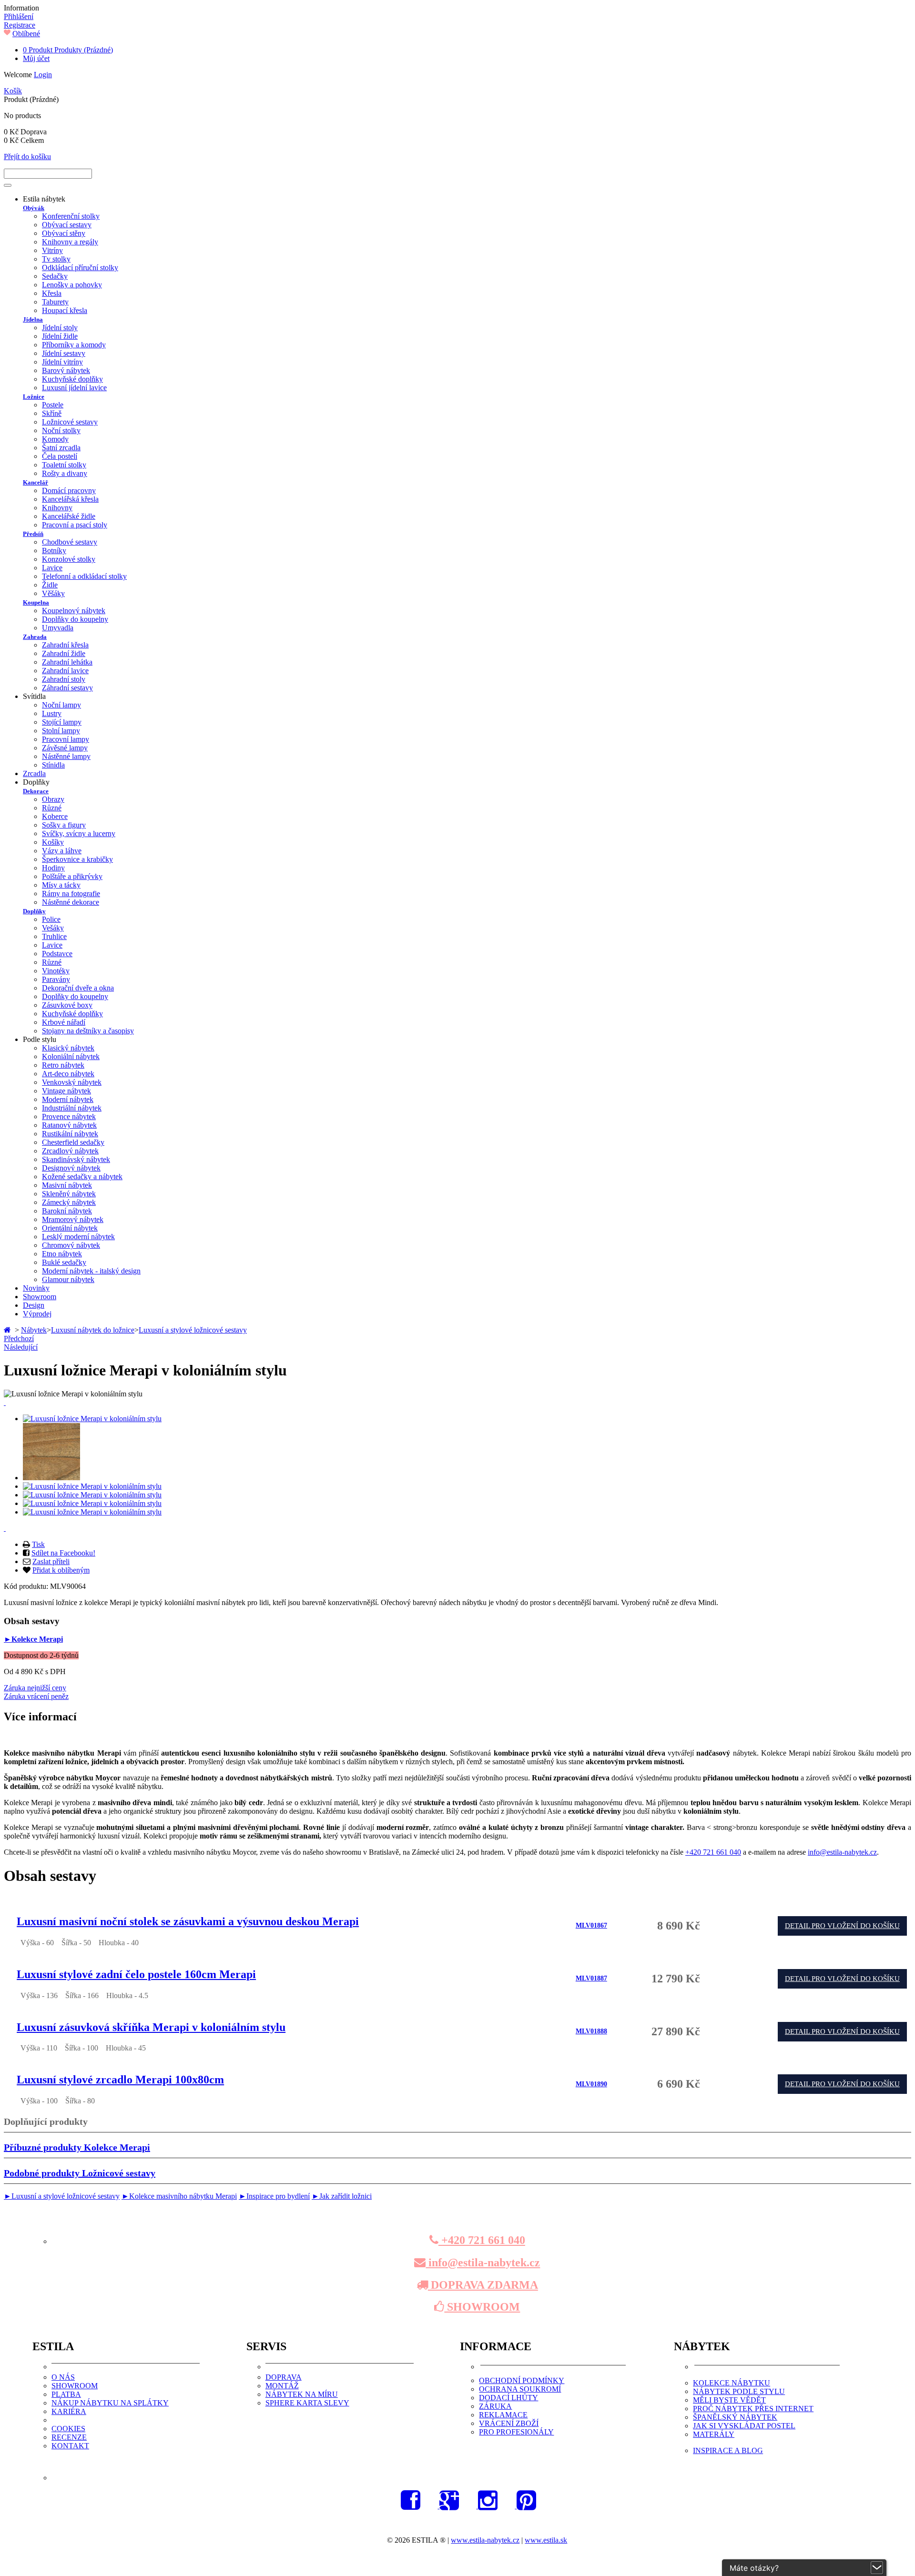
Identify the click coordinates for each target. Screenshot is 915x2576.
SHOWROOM (482, 2307)
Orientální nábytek (70, 1228)
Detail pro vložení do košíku (842, 1926)
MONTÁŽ (282, 2386)
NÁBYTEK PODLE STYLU (739, 2391)
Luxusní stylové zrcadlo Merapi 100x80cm (120, 2080)
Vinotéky (56, 971)
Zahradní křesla (65, 645)
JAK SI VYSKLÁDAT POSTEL (744, 2426)
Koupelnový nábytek (74, 611)
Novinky (36, 1288)
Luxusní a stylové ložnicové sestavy (193, 1330)
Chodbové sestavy (70, 542)
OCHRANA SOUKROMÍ (520, 2389)
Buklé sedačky (64, 1262)
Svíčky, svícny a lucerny (79, 833)
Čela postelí (60, 456)
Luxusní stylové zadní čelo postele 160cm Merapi (136, 1974)
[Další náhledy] (5, 1402)
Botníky (54, 551)
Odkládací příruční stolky (80, 268)
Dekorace (36, 791)
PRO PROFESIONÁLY (516, 2432)
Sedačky (55, 276)
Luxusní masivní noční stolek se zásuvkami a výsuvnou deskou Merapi (188, 1921)
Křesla (52, 293)
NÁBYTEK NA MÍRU (302, 2394)
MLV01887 (591, 1978)
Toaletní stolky (64, 465)
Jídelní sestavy (64, 353)
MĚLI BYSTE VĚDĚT (729, 2400)
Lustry (52, 713)
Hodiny (53, 868)
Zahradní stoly (64, 679)
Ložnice (34, 397)
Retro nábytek (63, 1065)
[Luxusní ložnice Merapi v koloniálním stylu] (92, 1419)
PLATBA (66, 2394)
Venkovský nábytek (72, 1082)
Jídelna (33, 319)
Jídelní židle (60, 336)
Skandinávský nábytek (76, 1159)
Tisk (38, 1544)
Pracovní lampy (66, 739)
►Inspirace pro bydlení (274, 2196)
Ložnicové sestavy (70, 422)
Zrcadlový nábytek (70, 1151)
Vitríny (52, 250)
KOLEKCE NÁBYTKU (732, 2383)
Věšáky (53, 593)
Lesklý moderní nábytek (78, 1237)
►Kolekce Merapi (33, 1639)
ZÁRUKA (495, 2406)
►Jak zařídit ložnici (342, 2196)
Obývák (34, 208)
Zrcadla (34, 773)
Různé (52, 808)
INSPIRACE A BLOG (728, 2450)
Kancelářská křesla (70, 499)
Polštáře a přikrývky (72, 876)
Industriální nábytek (72, 1108)
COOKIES (68, 2429)
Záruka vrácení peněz (36, 1696)
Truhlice (54, 936)
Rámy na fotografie (71, 894)
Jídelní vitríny (62, 362)
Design (34, 1305)
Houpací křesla (65, 310)
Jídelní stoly (60, 328)
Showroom (40, 1297)
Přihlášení (19, 16)
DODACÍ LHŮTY (508, 2398)
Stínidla (53, 765)
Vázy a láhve (62, 851)
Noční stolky (61, 430)
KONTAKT (70, 2446)
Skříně (52, 413)
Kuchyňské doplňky (72, 379)
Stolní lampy (61, 731)
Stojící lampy (62, 722)
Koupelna (36, 602)
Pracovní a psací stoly (75, 525)
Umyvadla (58, 628)
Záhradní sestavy (67, 688)
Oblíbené (26, 34)
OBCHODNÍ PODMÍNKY (522, 2380)
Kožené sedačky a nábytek (82, 1177)
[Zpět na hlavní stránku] (8, 1330)
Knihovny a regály (70, 242)
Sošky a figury (64, 825)
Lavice (52, 568)
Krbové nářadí (64, 1022)
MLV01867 (591, 1925)
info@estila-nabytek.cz (842, 1852)
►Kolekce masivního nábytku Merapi (179, 2196)
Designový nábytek (71, 1168)
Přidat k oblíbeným (61, 1570)
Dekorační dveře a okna (78, 988)
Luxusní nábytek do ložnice (93, 1330)
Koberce (55, 816)
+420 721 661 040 (713, 1852)
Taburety (55, 302)
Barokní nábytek (67, 1211)
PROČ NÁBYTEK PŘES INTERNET (753, 2409)
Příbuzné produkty (77, 2147)
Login (43, 75)
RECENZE (69, 2437)
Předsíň (33, 534)
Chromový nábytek (71, 1245)
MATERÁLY (714, 2434)
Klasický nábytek (68, 1048)
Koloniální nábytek (71, 1056)
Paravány (56, 979)
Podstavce (57, 954)
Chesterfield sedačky (73, 1142)
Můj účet (36, 58)
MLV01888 (591, 2031)
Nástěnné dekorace (71, 902)
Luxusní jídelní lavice (74, 388)
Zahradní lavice (65, 671)
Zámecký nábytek (69, 1202)
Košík (13, 91)
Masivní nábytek (67, 1185)
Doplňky (34, 911)
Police (51, 919)
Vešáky (53, 928)
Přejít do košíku (27, 157)
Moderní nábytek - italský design (91, 1271)
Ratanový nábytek (69, 1125)
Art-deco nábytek (68, 1074)
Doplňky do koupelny (75, 619)
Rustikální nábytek (70, 1134)
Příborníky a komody (74, 345)
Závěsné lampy (65, 748)
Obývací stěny (64, 233)
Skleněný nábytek (69, 1194)
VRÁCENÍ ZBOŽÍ (509, 2423)
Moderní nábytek (68, 1099)
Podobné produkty (80, 2173)
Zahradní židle (64, 653)
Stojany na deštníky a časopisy (88, 1031)
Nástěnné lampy (66, 756)
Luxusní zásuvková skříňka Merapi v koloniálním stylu (151, 2027)
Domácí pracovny (69, 490)
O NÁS (63, 2377)
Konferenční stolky (71, 216)
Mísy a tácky (61, 885)
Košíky (53, 842)
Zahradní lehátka (67, 662)
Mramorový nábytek (73, 1219)
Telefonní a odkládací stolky (84, 576)
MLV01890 (591, 2084)
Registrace (20, 25)
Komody (55, 439)
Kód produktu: (27, 1586)
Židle (50, 585)
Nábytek (34, 1330)
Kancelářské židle (69, 516)
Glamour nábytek (68, 1279)
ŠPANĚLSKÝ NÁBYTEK (735, 2417)
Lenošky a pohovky (72, 285)
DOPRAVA (284, 2377)
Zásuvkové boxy (67, 1005)
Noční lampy (61, 705)
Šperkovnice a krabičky (77, 859)
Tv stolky (56, 259)
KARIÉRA (69, 2411)
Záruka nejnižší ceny (35, 1688)
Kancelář (36, 482)
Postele (53, 405)
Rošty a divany (65, 473)
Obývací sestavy (67, 225)
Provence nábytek (69, 1116)
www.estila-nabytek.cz (485, 2540)
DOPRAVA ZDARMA (483, 2285)
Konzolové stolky (69, 559)
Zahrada (35, 637)
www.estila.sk (546, 2540)
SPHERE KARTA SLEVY (307, 2403)
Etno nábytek (62, 1254)
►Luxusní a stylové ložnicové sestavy (62, 2196)
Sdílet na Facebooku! (63, 1553)
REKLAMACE (503, 2415)
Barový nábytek (66, 370)
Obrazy (53, 799)
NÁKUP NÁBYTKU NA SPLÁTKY (110, 2403)
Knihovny (57, 508)
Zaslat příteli (51, 1561)
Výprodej (37, 1314)
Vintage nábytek (66, 1091)
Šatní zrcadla (61, 448)
